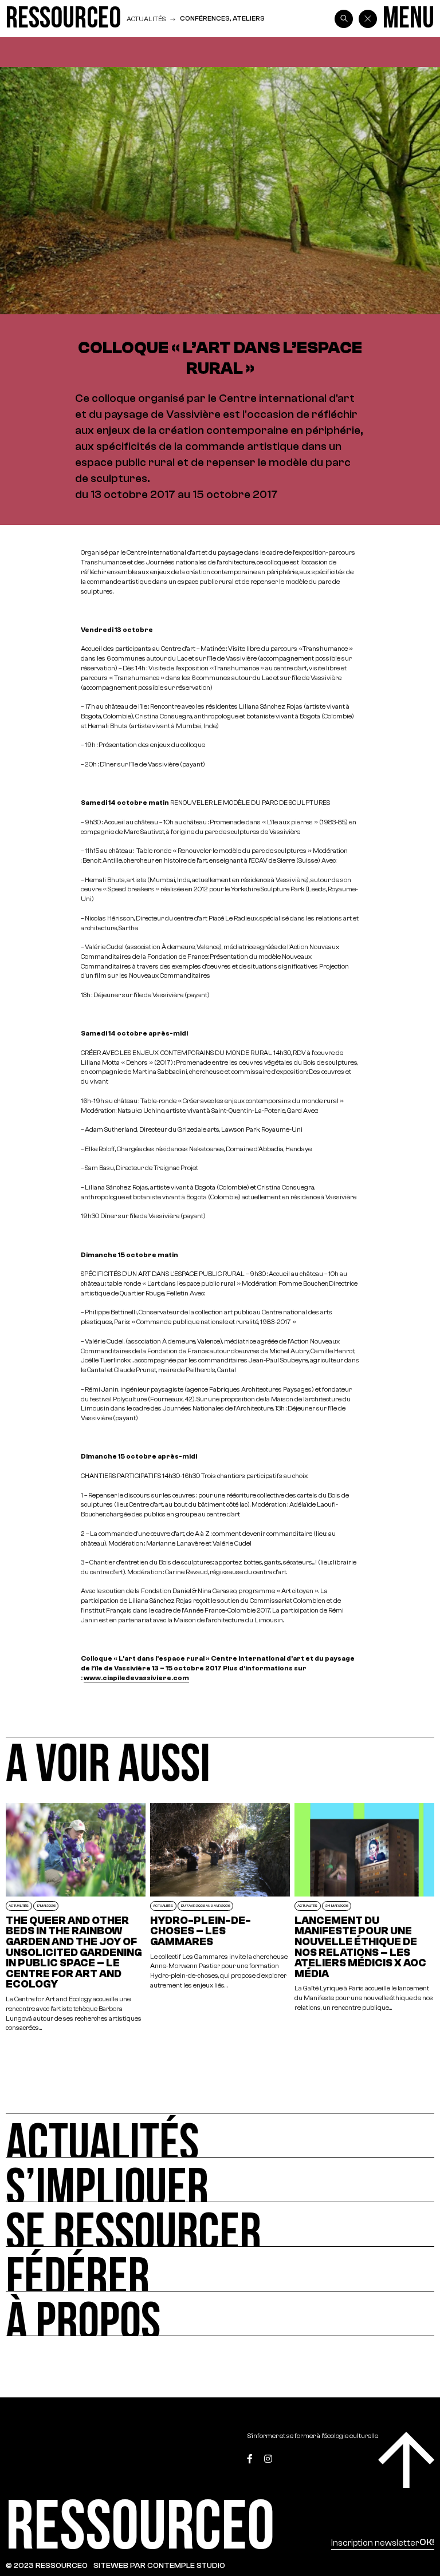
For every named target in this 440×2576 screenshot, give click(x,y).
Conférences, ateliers (222, 18)
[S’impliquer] (220, 2180)
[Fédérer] (220, 2269)
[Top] (406, 2460)
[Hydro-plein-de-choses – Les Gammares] (220, 1918)
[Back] (368, 19)
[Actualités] (220, 2135)
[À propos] (220, 2314)
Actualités (146, 19)
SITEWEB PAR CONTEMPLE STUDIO (159, 2565)
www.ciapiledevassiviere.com (136, 1678)
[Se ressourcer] (220, 2225)
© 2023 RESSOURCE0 (47, 2565)
